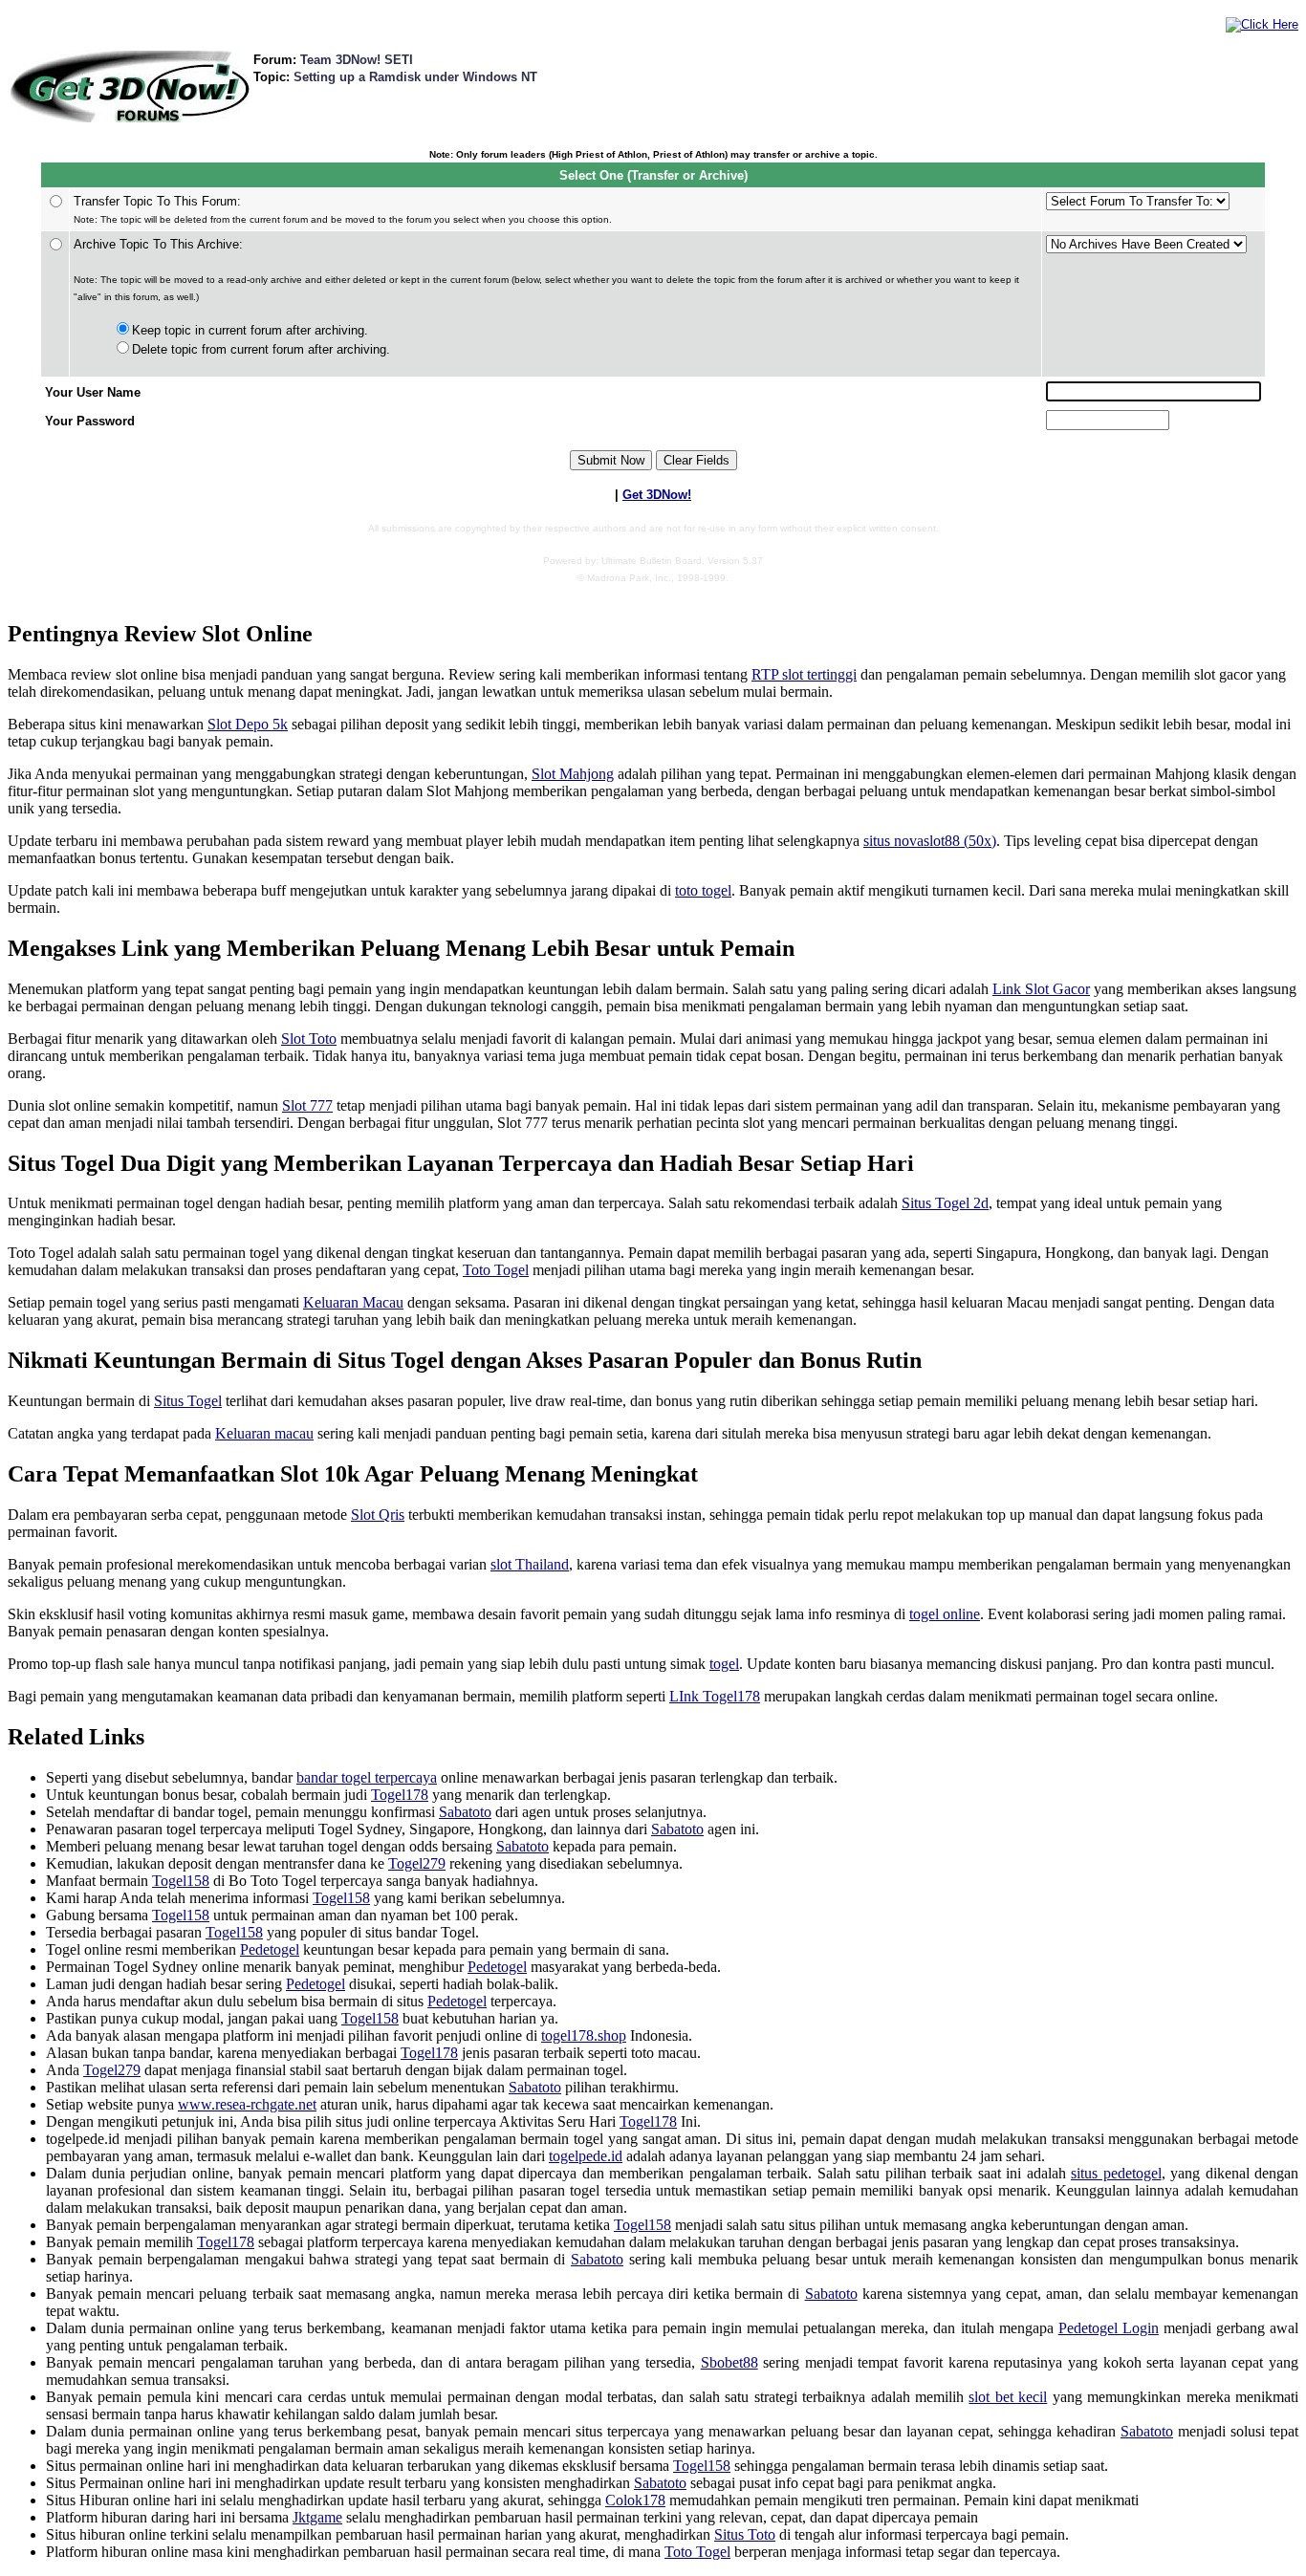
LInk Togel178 (715, 1696)
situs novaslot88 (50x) (930, 841)
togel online (945, 1614)
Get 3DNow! (657, 495)
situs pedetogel (1116, 2173)
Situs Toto (745, 2534)
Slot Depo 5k (248, 724)
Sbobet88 (729, 2362)
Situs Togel (188, 1401)
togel (724, 1664)
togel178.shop (584, 2035)
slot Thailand (530, 1564)
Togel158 (181, 1881)
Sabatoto (465, 1812)
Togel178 (400, 1795)
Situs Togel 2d (945, 1203)
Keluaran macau (264, 1433)
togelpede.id (586, 2156)
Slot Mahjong (573, 774)
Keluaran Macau (353, 1302)
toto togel (703, 890)
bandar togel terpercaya (367, 1777)
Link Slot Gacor (1041, 989)
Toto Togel (496, 1270)
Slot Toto (309, 1039)
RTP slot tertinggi (804, 674)
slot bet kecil (1008, 2397)
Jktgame (317, 2517)
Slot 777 (307, 1105)
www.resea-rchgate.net (247, 2104)
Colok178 (635, 2500)
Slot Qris (378, 1515)
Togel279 (417, 1863)
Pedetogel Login (1109, 2328)
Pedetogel (270, 1949)
